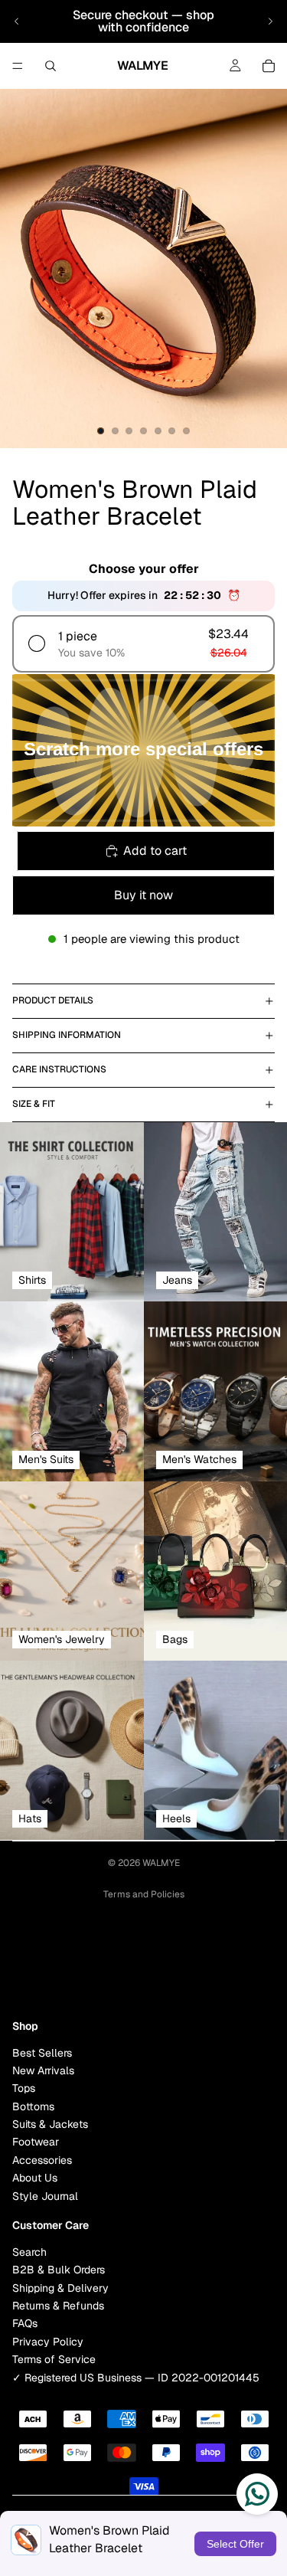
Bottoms (33, 2106)
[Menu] (18, 66)
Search (29, 2251)
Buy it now (143, 895)
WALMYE (161, 1863)
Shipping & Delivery (60, 2287)
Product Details (53, 1000)
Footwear (36, 2142)
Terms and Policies (144, 1894)
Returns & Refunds (58, 2306)
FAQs (25, 2323)
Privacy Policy (48, 2341)
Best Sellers (42, 2052)
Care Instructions (59, 1069)
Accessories (42, 2160)
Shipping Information (67, 1035)
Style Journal (45, 2195)
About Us (35, 2178)
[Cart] (269, 66)
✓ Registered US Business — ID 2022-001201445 (136, 2377)
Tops (24, 2088)
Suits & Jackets (50, 2124)
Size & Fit (34, 1104)
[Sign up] (259, 1967)
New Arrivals (43, 2070)
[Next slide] (270, 21)
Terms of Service (54, 2359)
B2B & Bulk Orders (59, 2270)
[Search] (51, 66)
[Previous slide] (17, 21)
